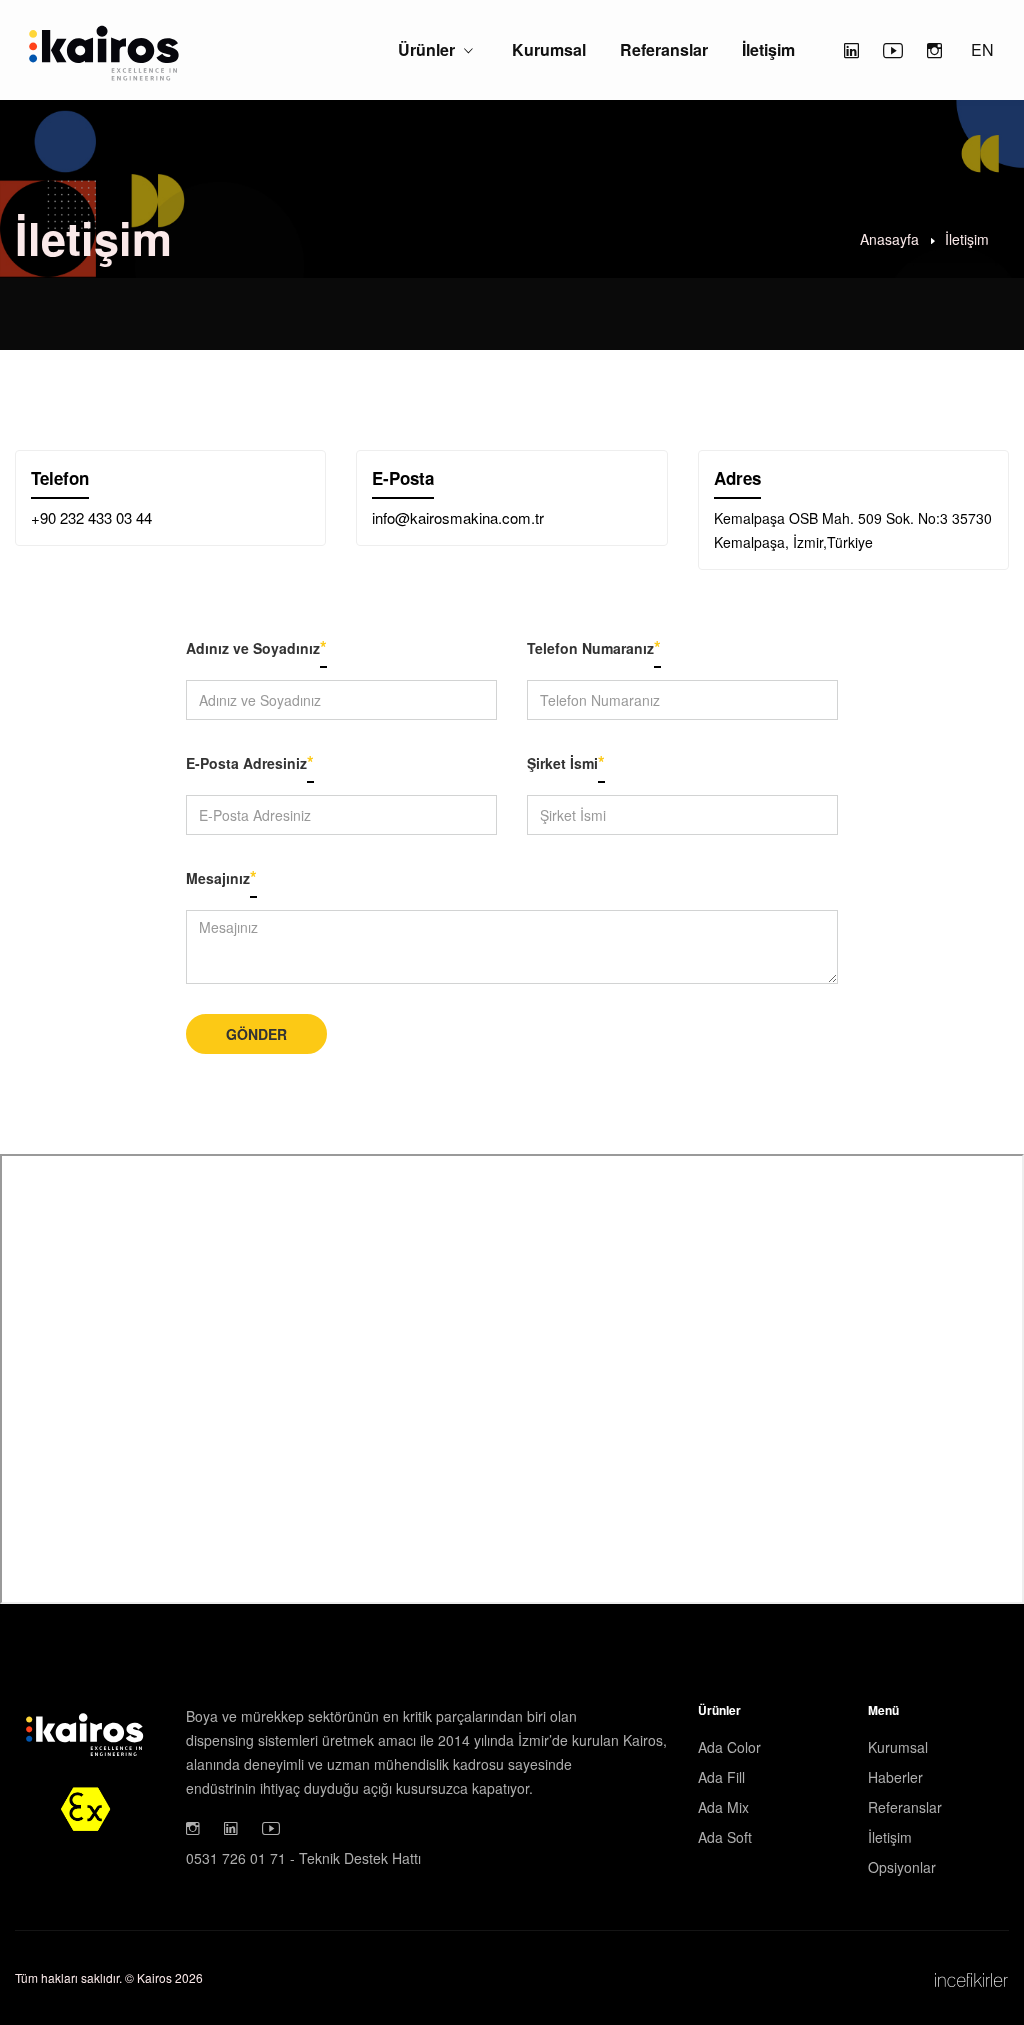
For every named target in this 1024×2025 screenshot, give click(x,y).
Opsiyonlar (902, 1867)
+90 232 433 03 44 (91, 517)
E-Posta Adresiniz (250, 762)
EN (982, 49)
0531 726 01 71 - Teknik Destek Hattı (303, 1858)
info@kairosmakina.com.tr (458, 517)
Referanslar (664, 49)
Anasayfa (889, 238)
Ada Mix (723, 1807)
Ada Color (729, 1747)
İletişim (768, 49)
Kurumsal (549, 49)
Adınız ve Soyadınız (256, 647)
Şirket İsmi (566, 762)
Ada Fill (721, 1777)
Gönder (256, 1034)
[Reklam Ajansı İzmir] (971, 1978)
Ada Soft (725, 1837)
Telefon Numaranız (594, 647)
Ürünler (426, 49)
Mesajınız (221, 877)
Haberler (895, 1777)
